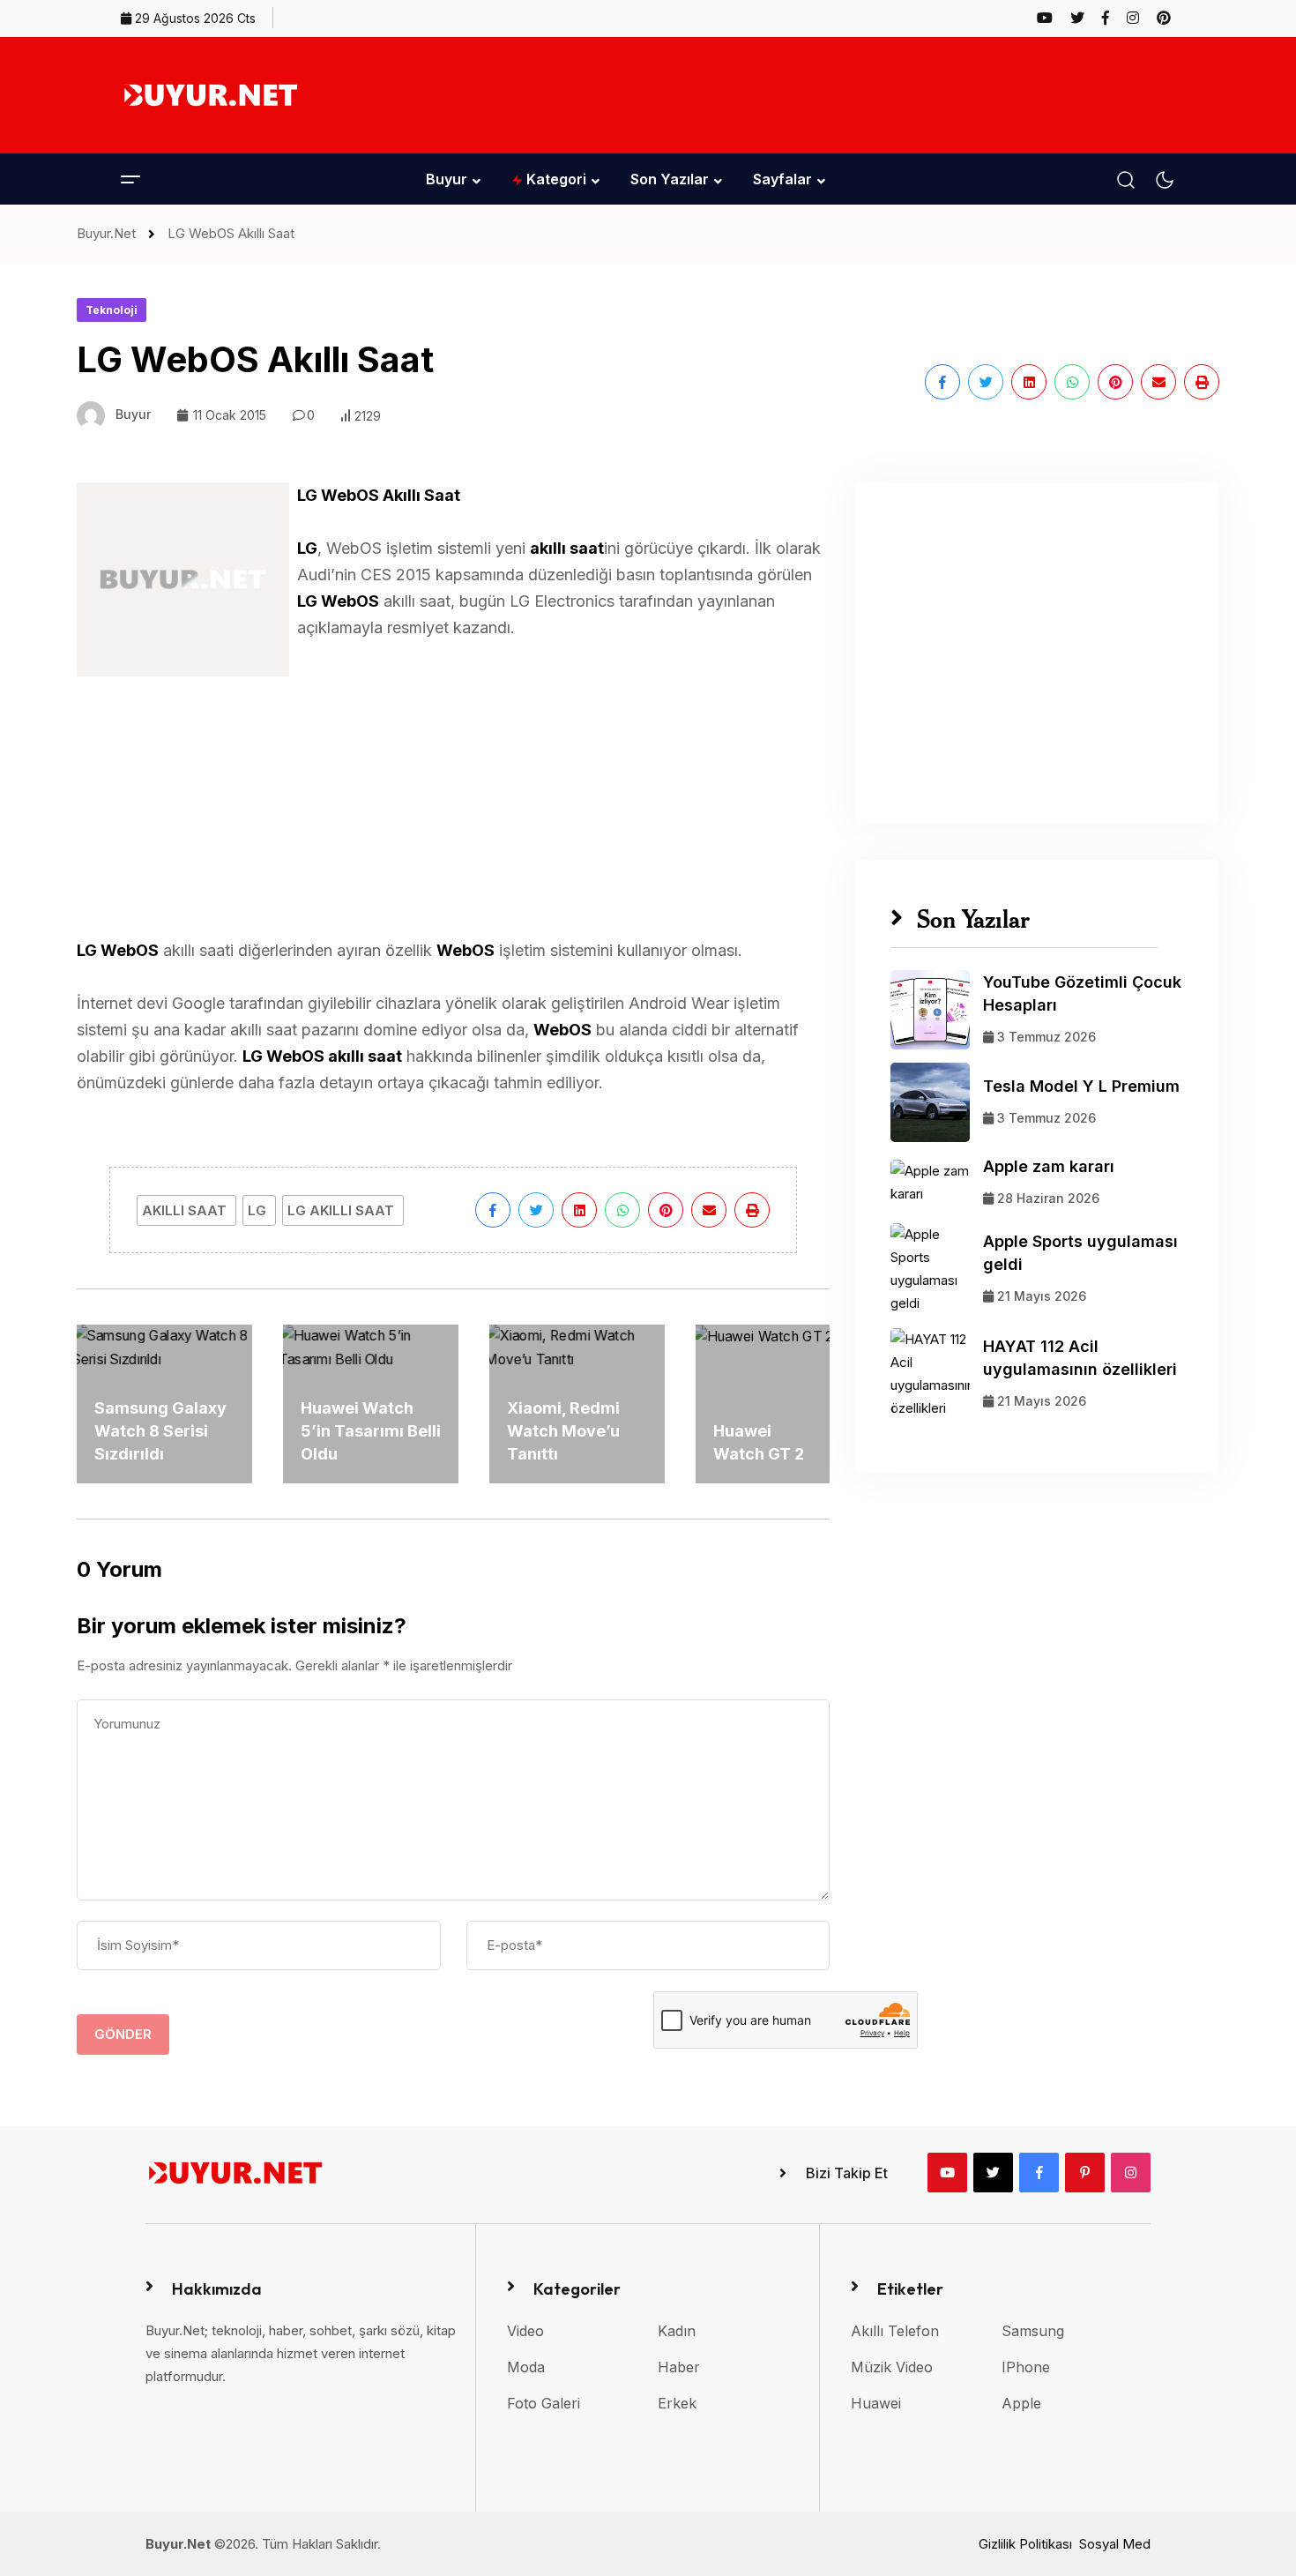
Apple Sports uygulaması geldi (1080, 1253)
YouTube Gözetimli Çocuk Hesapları (1082, 993)
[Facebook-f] (1039, 2173)
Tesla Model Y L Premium (1081, 1086)
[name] (1052, 18)
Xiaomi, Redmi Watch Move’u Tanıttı (563, 1431)
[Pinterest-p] (1085, 2173)
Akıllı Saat (184, 1210)
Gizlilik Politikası (1025, 2544)
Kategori (555, 179)
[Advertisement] (854, 92)
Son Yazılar (670, 179)
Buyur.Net (110, 233)
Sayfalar (782, 179)
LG (257, 1210)
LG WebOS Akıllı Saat (231, 233)
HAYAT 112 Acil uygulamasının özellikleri (1080, 1358)
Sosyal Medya (1122, 2544)
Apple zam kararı (1049, 1166)
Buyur (447, 179)
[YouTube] (947, 2173)
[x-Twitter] (993, 2173)
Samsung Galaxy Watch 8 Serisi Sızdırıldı (160, 1431)
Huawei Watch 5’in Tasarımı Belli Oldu (371, 1431)
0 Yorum (119, 1569)
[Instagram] (1131, 2173)
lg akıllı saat (341, 1210)
